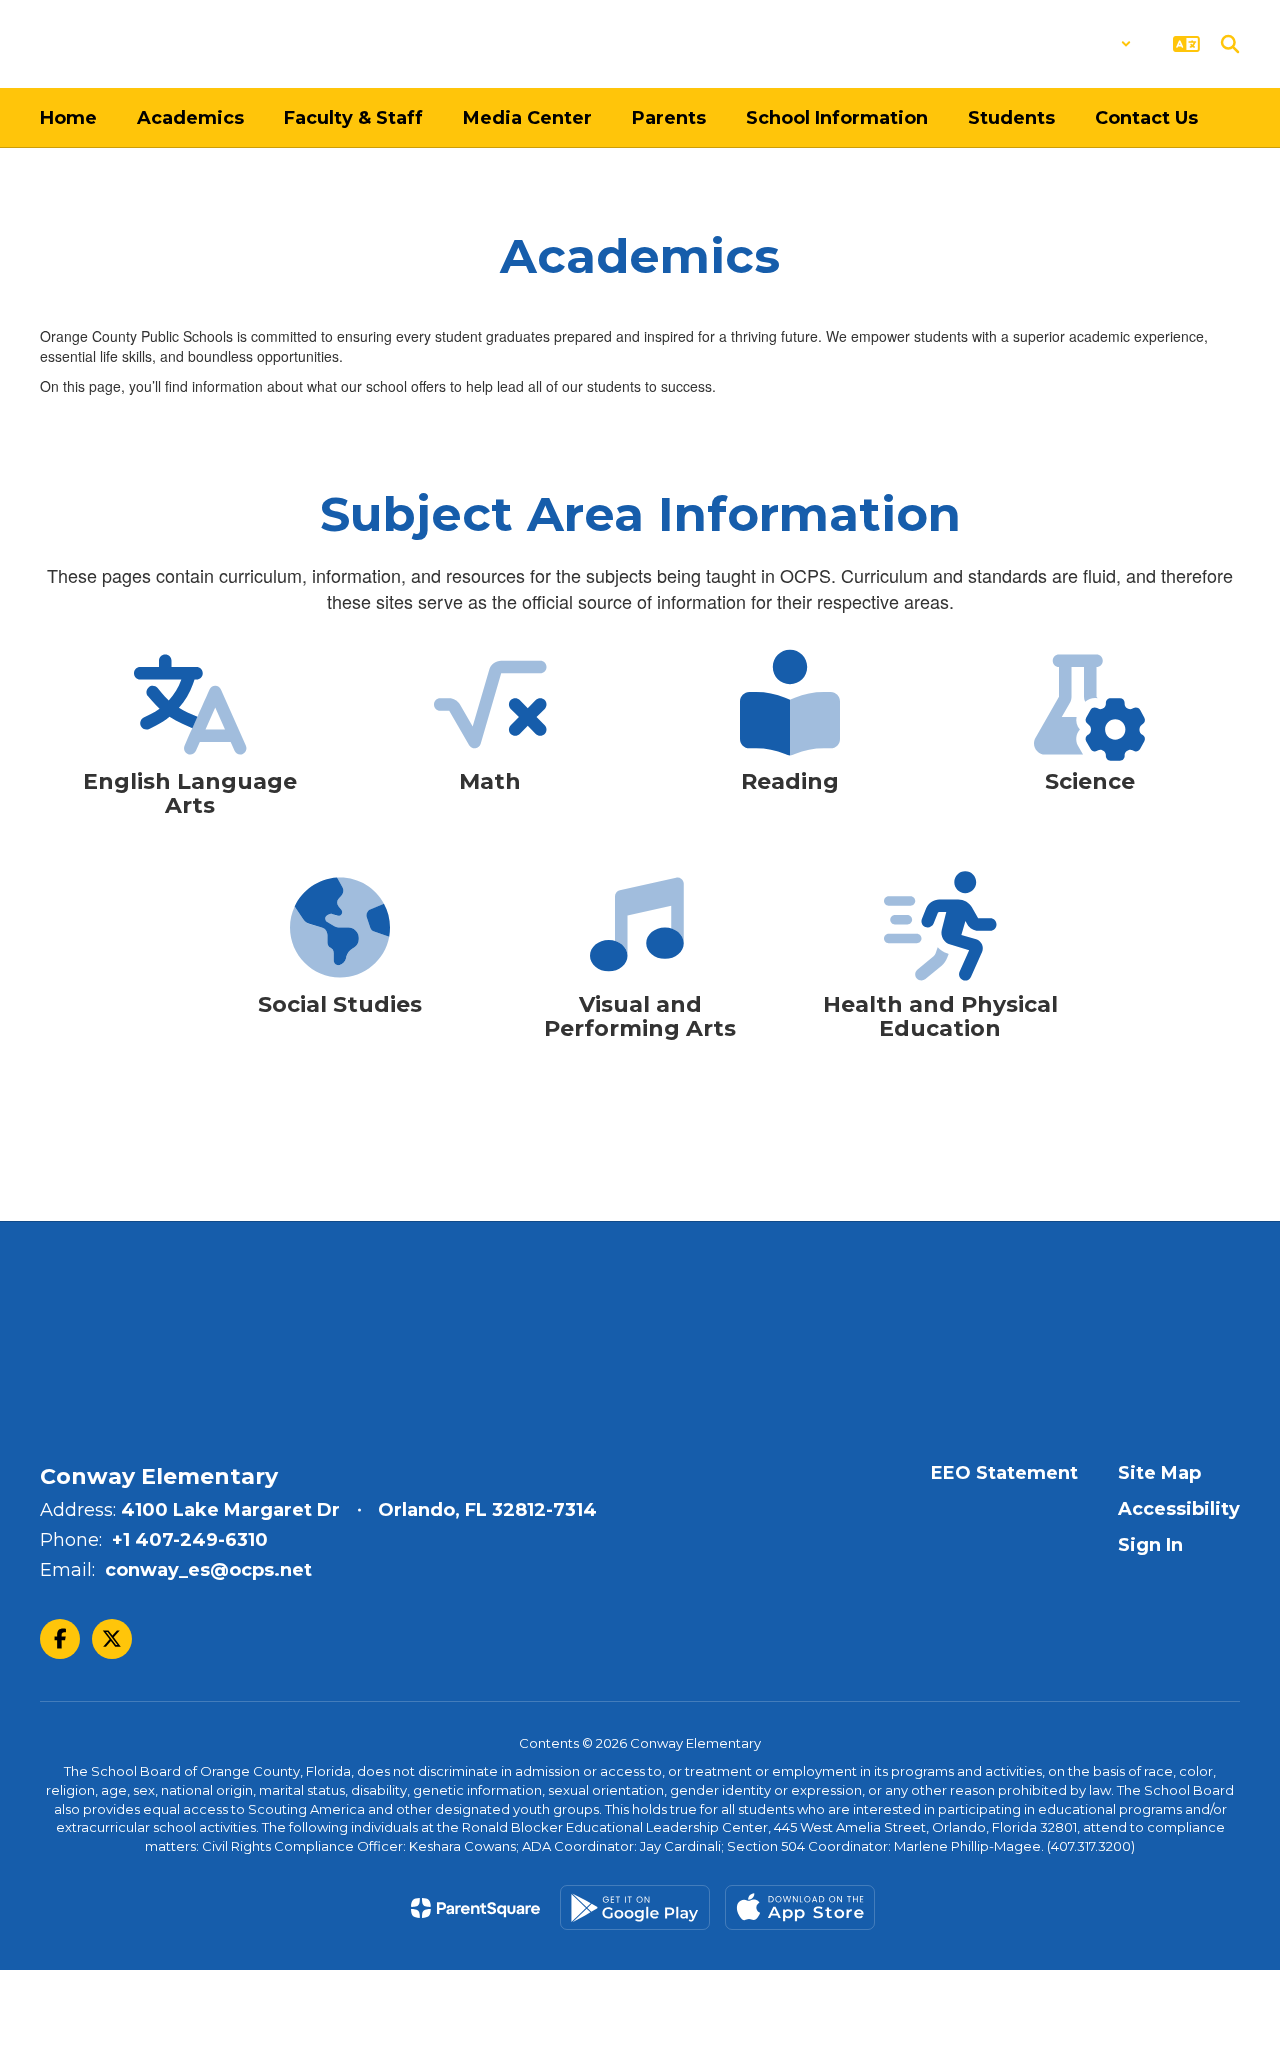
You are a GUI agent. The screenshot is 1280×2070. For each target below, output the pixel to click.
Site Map (1159, 1473)
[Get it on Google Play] (635, 1907)
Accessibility (1179, 1509)
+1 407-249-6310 (190, 1540)
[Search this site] (1230, 44)
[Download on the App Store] (800, 1907)
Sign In (1150, 1545)
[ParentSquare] (475, 1908)
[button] (1079, 44)
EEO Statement (1004, 1473)
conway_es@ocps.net (208, 1570)
